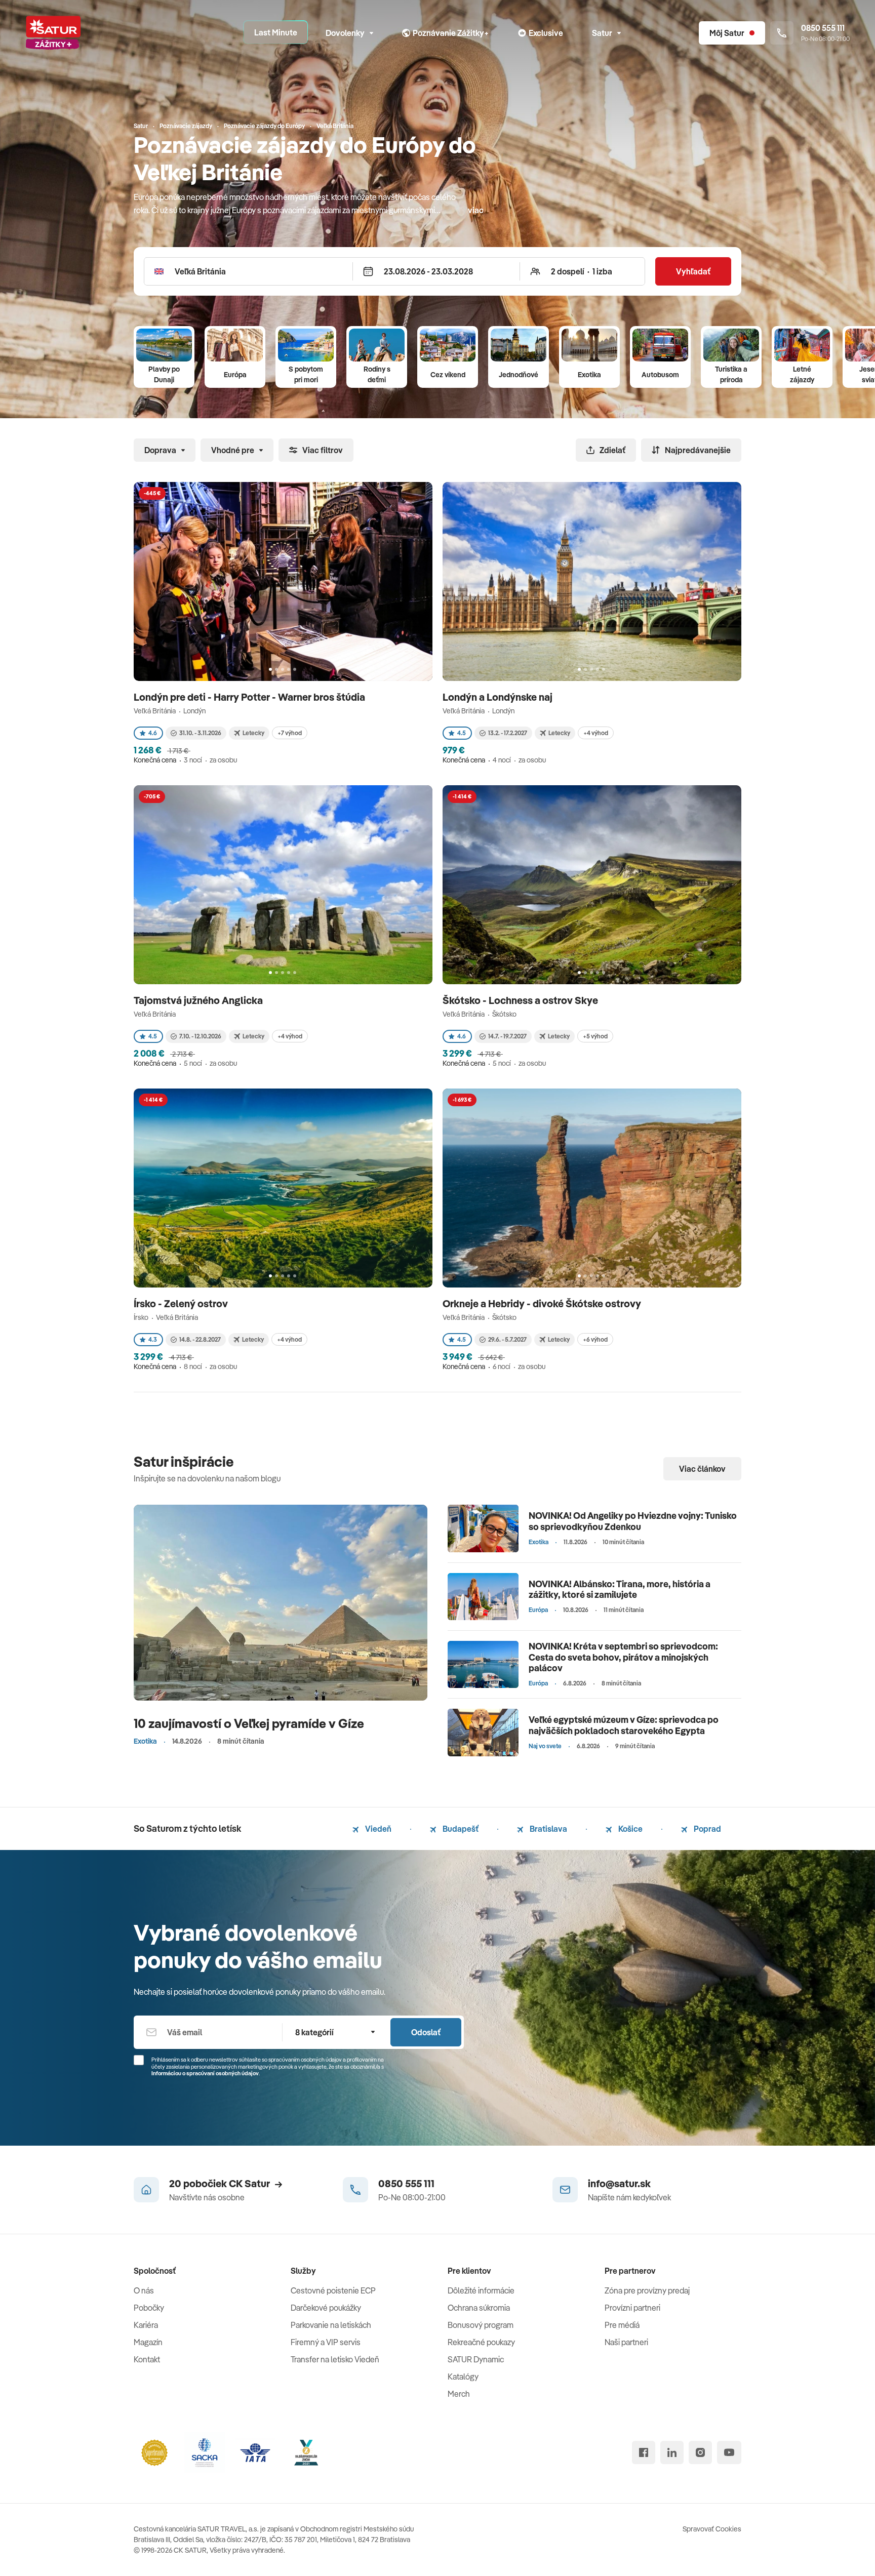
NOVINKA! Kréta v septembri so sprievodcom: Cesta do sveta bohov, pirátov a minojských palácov (623, 1657)
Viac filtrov (323, 450)
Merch (459, 2394)
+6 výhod (595, 1339)
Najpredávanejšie (698, 450)
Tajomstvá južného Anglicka (199, 1000)
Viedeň (377, 1829)
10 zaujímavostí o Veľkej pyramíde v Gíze (249, 1723)
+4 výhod (596, 733)
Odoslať (426, 2032)
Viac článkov (702, 1469)
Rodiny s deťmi (377, 374)
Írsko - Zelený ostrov (182, 1303)
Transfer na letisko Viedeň (335, 2359)
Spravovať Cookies (712, 2529)
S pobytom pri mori (306, 374)
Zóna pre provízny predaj (647, 2290)
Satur (602, 33)
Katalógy (463, 2377)
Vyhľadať (693, 271)
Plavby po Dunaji (164, 374)
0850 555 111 (406, 2183)
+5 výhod (595, 1036)
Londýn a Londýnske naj (499, 697)
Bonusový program (481, 2325)
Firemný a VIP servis (326, 2342)
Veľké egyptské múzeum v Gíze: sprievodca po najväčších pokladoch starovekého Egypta (624, 1725)
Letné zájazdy (802, 374)
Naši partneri (626, 2342)
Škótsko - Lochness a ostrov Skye (521, 1000)
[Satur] (53, 33)
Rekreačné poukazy (481, 2342)
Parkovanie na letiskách (331, 2325)
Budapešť (460, 1829)
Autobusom (660, 375)
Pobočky (149, 2308)
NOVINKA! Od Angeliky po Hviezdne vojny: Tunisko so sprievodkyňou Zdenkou (633, 1521)
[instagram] (700, 2452)
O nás (144, 2290)
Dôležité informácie (481, 2290)
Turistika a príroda (731, 374)
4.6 (153, 733)
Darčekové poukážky (326, 2308)
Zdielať (612, 450)
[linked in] (672, 2452)
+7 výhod (290, 733)
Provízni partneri (632, 2308)
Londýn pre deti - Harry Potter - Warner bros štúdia (250, 697)
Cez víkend (448, 375)
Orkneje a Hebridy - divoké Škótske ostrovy (543, 1303)
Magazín (148, 2342)
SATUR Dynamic (476, 2359)
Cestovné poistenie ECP (333, 2290)
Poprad (707, 1829)
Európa (235, 375)
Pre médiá (622, 2325)
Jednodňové (519, 375)
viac (476, 210)
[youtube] (729, 2452)
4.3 (153, 1339)
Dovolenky (345, 33)
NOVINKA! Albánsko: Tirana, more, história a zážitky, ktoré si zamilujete (620, 1589)
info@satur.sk (619, 2183)
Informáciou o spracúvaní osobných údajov (205, 2073)
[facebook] (644, 2452)
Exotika (589, 375)
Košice (630, 1829)
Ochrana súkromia (479, 2308)
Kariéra (146, 2325)
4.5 (462, 733)
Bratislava (548, 1829)
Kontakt (147, 2359)
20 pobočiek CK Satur (220, 2183)
